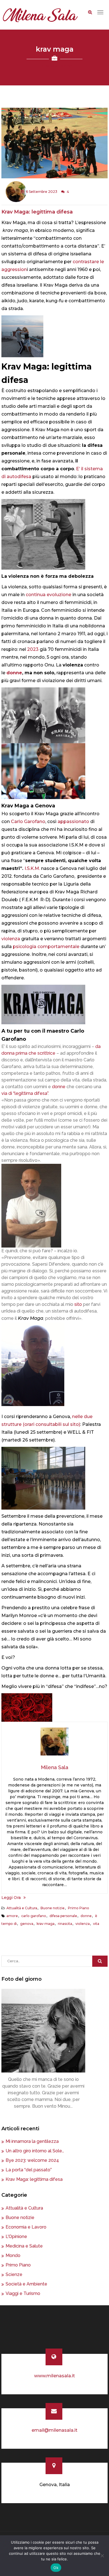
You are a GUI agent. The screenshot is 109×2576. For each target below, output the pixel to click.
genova (27, 1924)
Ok (56, 2568)
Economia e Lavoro (26, 2227)
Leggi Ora (11, 1898)
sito (78, 1304)
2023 (33, 649)
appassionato (73, 822)
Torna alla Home (55, 66)
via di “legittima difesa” (25, 1093)
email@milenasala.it (54, 2430)
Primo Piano (79, 1908)
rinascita (65, 1924)
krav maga (46, 1924)
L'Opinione (16, 2236)
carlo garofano (34, 1916)
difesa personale (63, 1916)
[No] (102, 2556)
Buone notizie (53, 1908)
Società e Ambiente (26, 2284)
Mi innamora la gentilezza (32, 2141)
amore (12, 1916)
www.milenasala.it (54, 2376)
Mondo (13, 2255)
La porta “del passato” (29, 2170)
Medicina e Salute (24, 2246)
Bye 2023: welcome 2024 (32, 2160)
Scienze (14, 2274)
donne (14, 673)
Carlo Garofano (28, 822)
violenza (11, 939)
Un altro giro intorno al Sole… (35, 2151)
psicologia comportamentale (46, 947)
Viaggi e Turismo (23, 2293)
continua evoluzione (48, 595)
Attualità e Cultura (22, 1908)
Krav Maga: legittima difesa (37, 212)
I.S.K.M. (32, 868)
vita (96, 1924)
